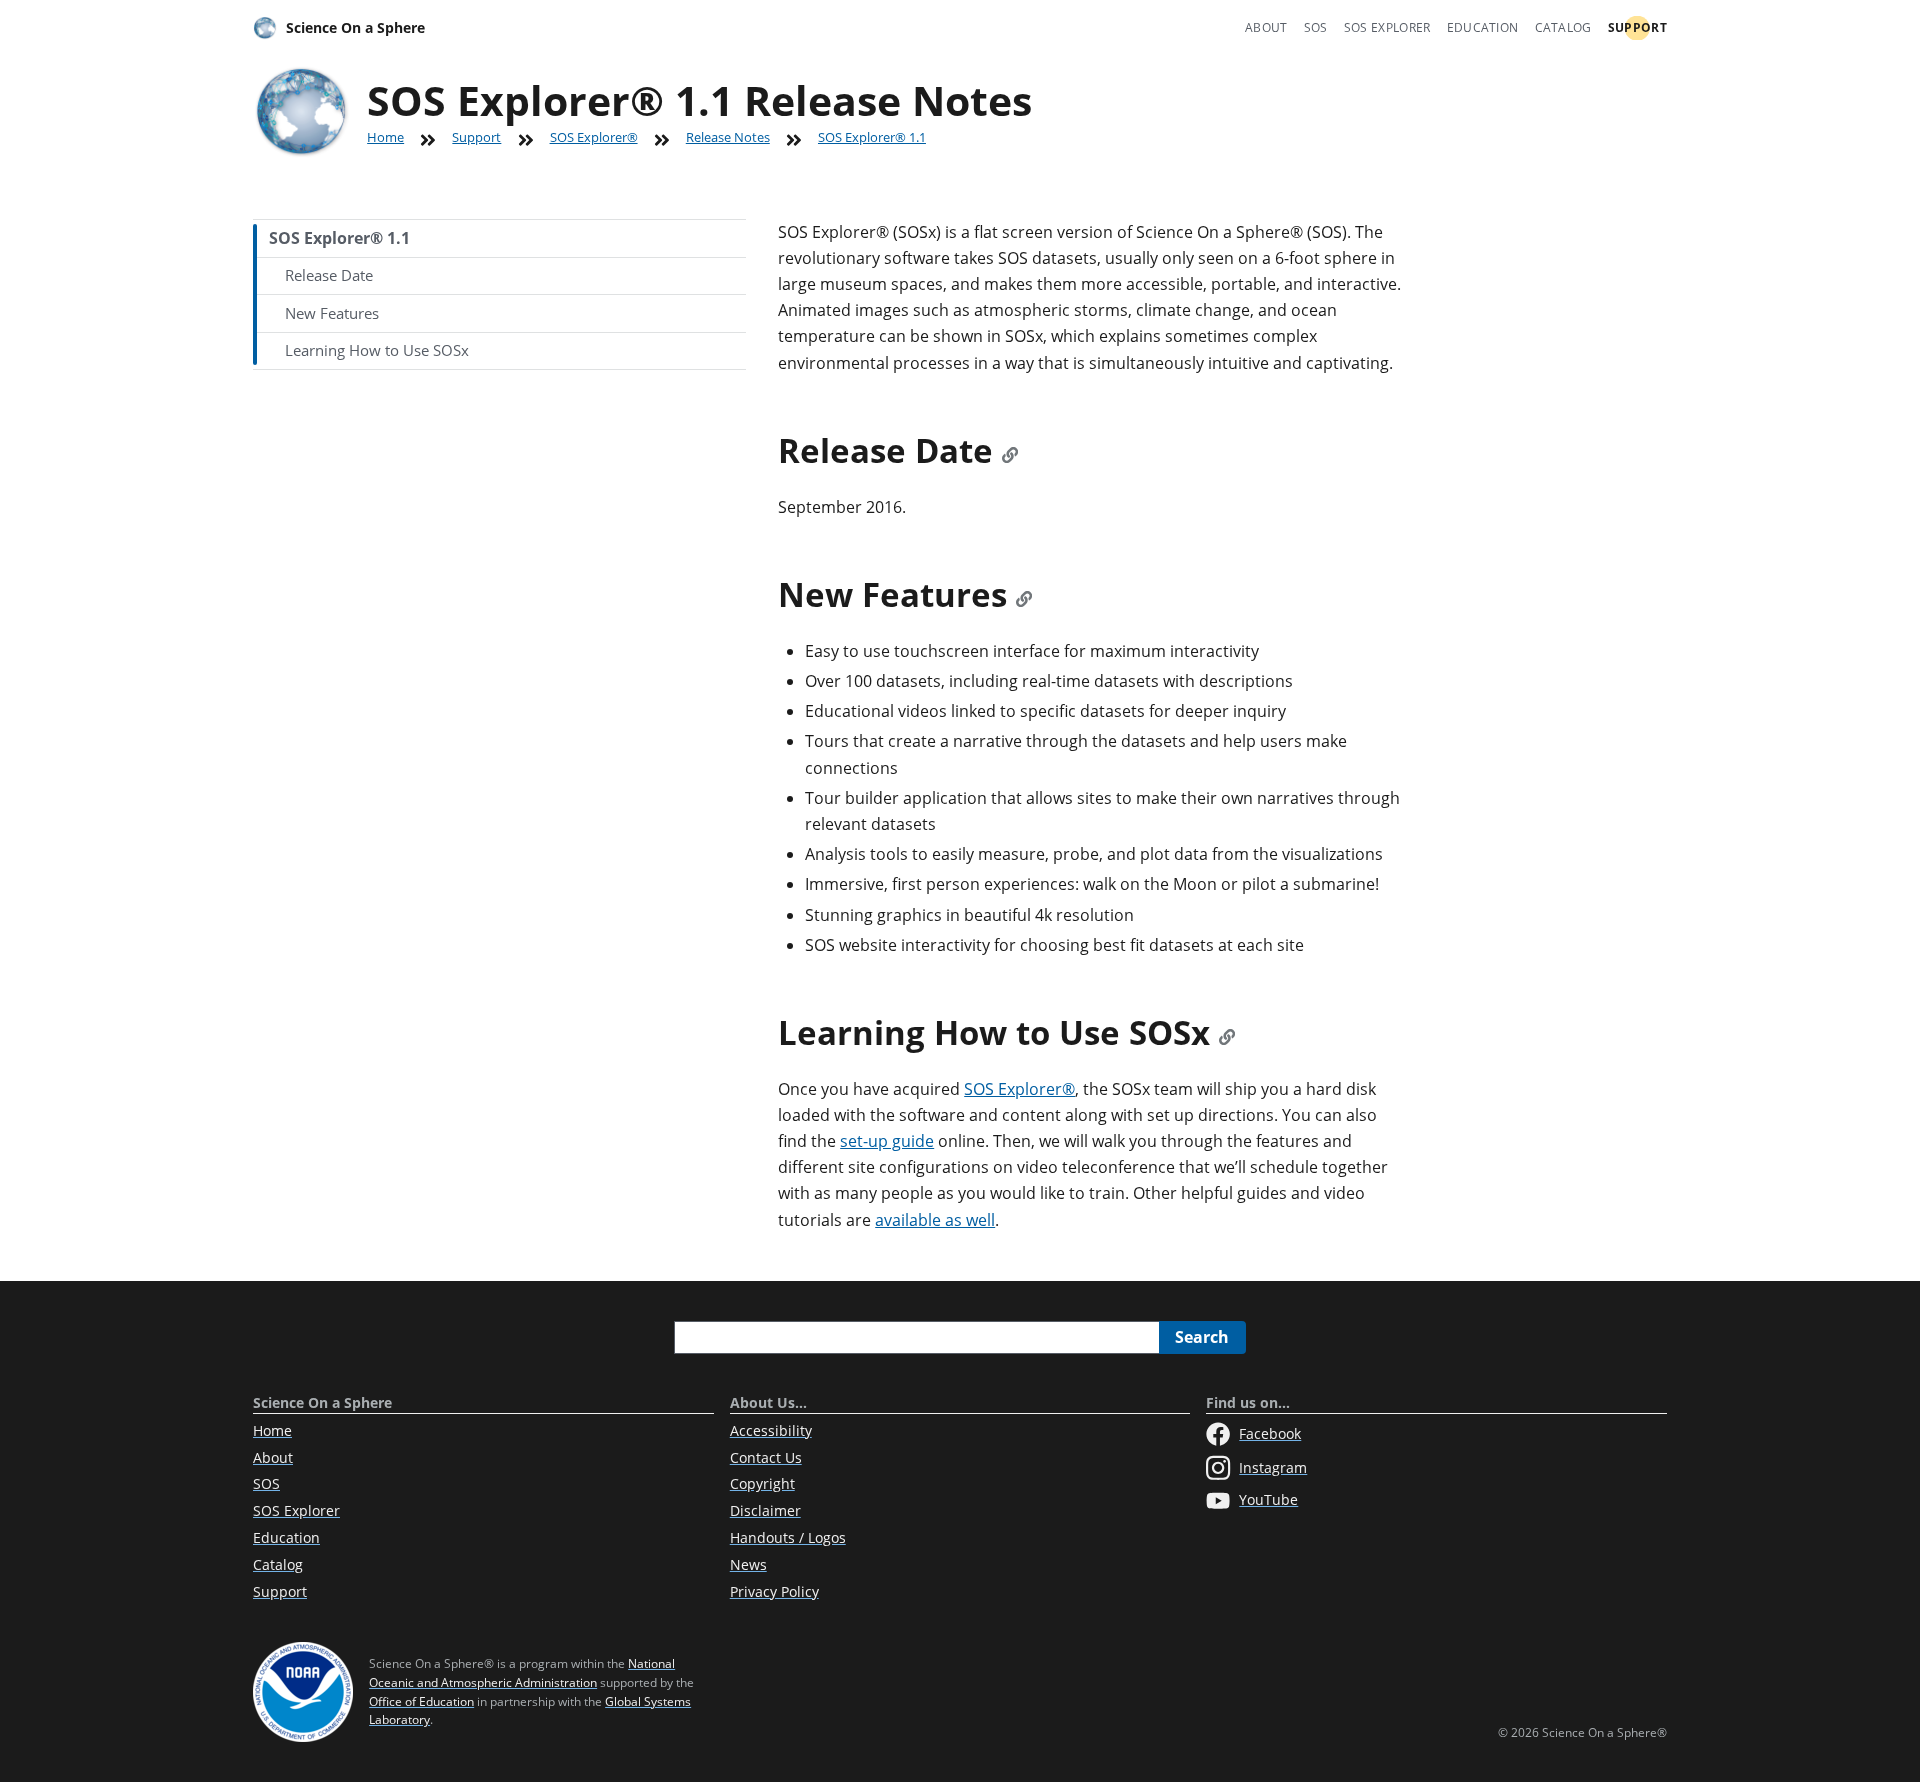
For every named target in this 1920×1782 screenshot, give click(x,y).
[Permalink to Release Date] (1010, 450)
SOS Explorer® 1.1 (339, 238)
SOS (1316, 27)
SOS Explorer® (594, 137)
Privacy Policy (774, 1591)
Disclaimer (765, 1510)
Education (1483, 27)
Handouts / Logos (788, 1537)
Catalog (1563, 27)
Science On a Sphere (355, 27)
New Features (332, 313)
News (748, 1564)
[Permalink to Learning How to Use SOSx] (1227, 1032)
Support (1637, 27)
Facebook (1270, 1433)
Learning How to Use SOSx (377, 350)
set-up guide (887, 1141)
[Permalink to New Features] (1024, 594)
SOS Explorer (1387, 27)
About (1266, 27)
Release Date (329, 275)
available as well (935, 1220)
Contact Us (766, 1457)
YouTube (1268, 1499)
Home (385, 137)
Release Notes (728, 137)
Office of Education (421, 1701)
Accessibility (771, 1430)
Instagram (1273, 1467)
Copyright (762, 1483)
